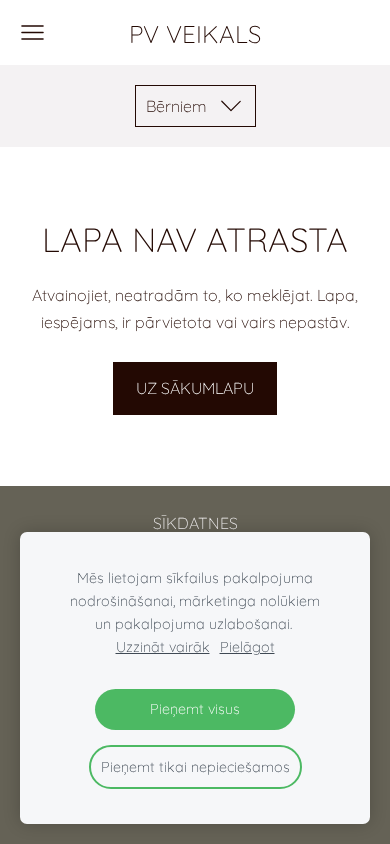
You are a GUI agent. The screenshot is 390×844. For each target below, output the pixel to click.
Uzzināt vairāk (163, 647)
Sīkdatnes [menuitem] (195, 523)
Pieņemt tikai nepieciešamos (195, 767)
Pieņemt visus (195, 709)
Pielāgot (247, 647)
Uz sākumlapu (195, 388)
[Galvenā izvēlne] (32, 32)
